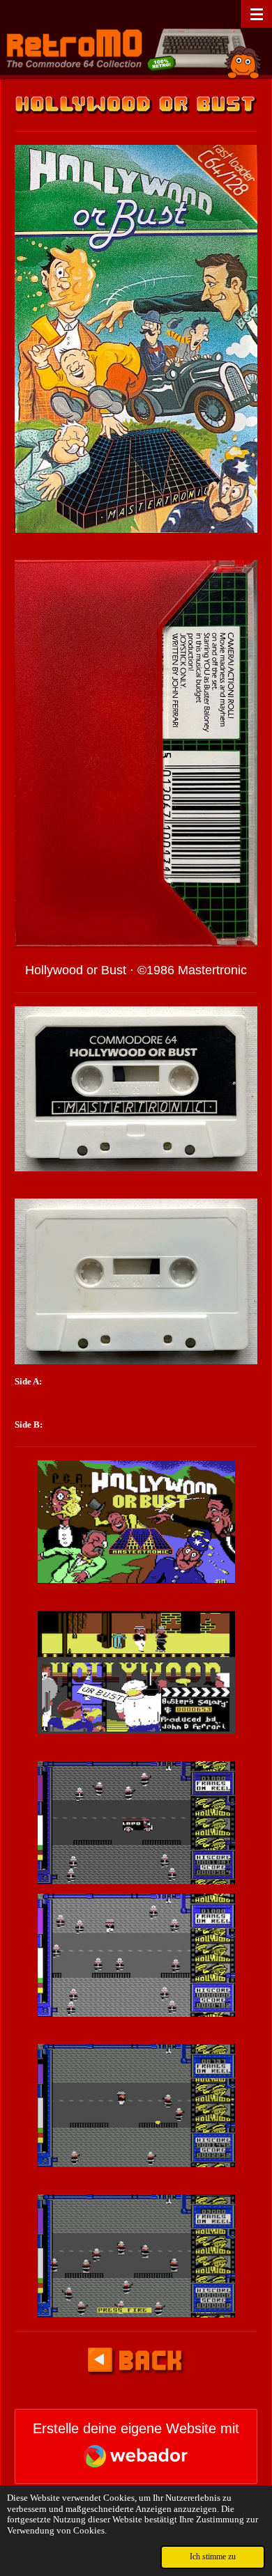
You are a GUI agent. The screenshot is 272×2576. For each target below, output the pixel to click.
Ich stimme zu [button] (213, 2557)
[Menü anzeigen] (257, 14)
